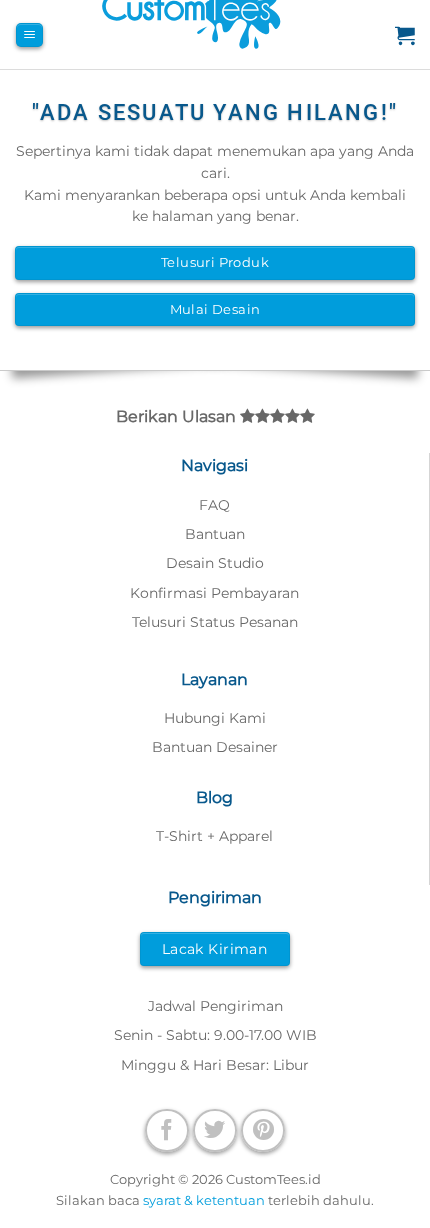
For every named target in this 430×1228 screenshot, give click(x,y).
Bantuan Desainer (215, 747)
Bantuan (215, 534)
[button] (29, 35)
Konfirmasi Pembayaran (214, 593)
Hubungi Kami (215, 718)
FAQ (214, 505)
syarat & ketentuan (204, 1200)
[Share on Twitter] (215, 1130)
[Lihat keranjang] (405, 35)
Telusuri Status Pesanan (215, 622)
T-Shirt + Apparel (214, 836)
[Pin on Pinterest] (263, 1130)
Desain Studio (215, 563)
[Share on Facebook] (167, 1130)
